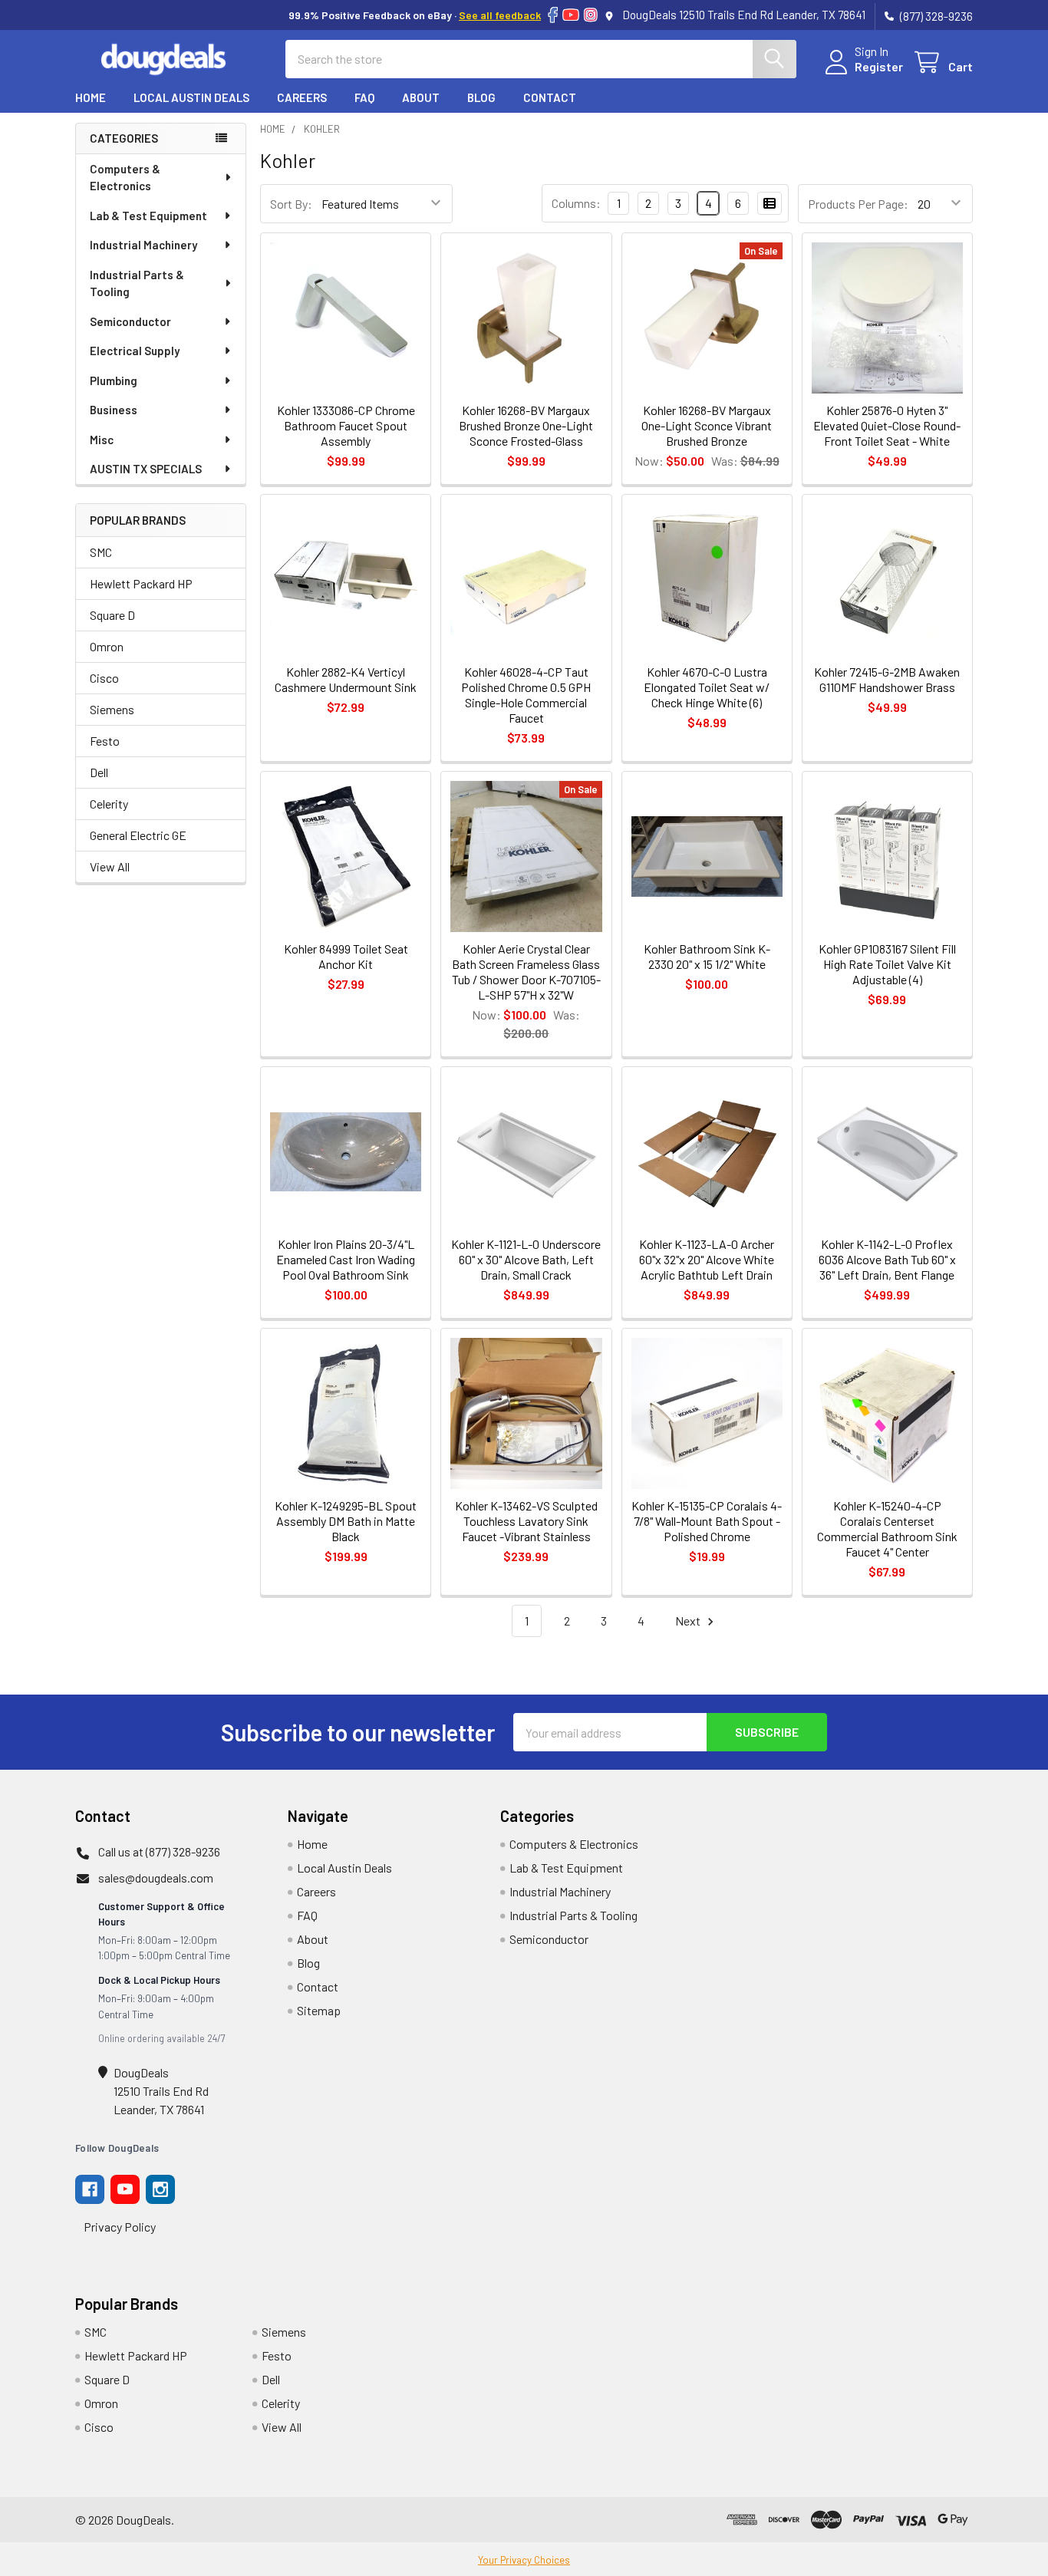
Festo (105, 741)
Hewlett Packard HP (141, 583)
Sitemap (319, 2010)
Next (689, 1621)
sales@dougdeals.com (156, 1878)
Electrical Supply (135, 351)
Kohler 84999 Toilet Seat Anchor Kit (346, 956)
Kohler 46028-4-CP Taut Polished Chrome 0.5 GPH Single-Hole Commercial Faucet (526, 695)
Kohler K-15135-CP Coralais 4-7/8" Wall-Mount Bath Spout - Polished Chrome (707, 1521)
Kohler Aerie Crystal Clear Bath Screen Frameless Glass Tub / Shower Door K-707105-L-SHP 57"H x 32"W (526, 972)
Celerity (109, 804)
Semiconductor (130, 321)
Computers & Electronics (125, 178)
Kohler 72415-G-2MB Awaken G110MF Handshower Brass (887, 679)
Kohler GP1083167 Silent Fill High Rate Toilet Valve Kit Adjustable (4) (887, 964)
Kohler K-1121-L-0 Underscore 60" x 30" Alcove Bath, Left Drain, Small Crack (526, 1259)
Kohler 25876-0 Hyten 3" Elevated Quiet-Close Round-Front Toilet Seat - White (887, 425)
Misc (102, 440)
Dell (99, 772)
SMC (101, 552)
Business (114, 410)
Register (879, 66)
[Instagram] (591, 15)
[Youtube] (125, 2189)
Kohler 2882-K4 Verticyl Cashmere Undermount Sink (346, 679)
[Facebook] (553, 15)
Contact (550, 97)
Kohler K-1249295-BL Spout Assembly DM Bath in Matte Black (346, 1521)
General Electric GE (138, 835)
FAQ (364, 97)
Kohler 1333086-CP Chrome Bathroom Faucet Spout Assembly (346, 425)
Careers (302, 97)
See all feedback (500, 15)
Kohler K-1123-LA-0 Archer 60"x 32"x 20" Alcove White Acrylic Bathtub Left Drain (707, 1259)
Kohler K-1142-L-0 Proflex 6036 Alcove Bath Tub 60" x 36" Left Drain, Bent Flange (887, 1259)
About (421, 97)
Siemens (112, 709)
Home (91, 97)
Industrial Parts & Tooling (137, 283)
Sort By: (291, 204)
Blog (481, 97)
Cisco (104, 678)
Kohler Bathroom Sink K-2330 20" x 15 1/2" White (707, 956)
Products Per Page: (858, 204)
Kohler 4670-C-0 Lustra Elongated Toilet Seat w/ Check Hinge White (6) (707, 687)
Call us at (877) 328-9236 (159, 1851)
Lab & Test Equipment (148, 216)
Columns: (576, 203)
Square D (112, 615)
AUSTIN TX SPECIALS (146, 469)
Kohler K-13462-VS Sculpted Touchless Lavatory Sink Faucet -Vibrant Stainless (526, 1521)
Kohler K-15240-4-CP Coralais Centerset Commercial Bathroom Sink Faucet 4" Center (887, 1528)
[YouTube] (571, 15)
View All (110, 866)
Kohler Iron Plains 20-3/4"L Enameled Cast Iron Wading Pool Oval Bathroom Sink (346, 1259)
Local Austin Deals (191, 97)
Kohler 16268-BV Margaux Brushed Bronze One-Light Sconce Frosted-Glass (526, 425)
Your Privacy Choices (524, 2560)
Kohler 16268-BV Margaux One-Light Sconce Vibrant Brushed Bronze (707, 425)
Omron (107, 646)
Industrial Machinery (143, 245)
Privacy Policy (120, 2227)
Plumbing (114, 380)
